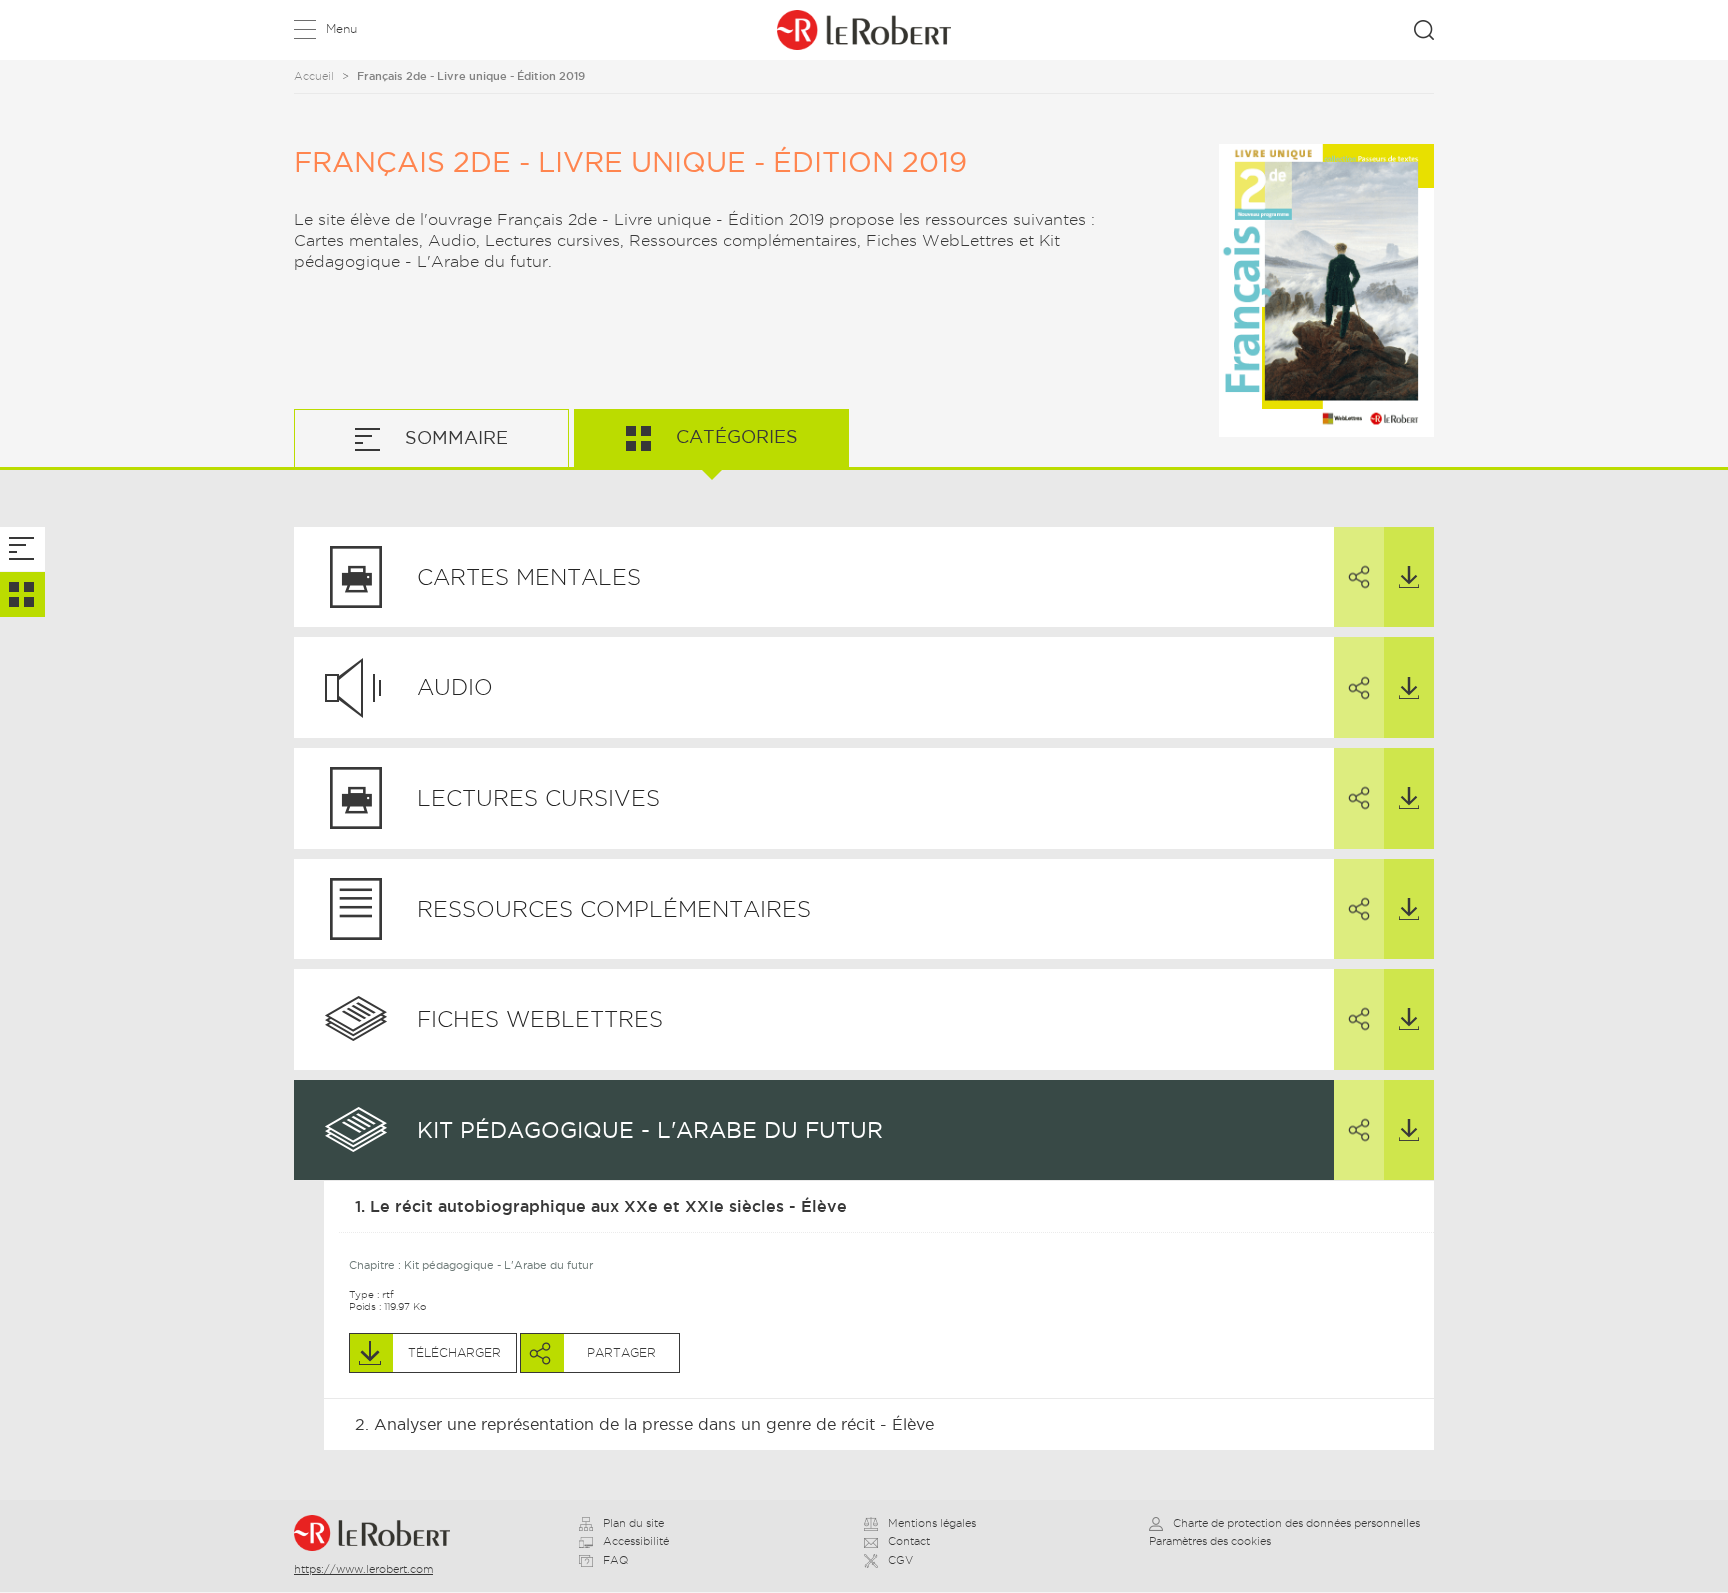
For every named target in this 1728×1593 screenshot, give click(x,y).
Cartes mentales (529, 577)
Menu (341, 28)
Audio (455, 687)
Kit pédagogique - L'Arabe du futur (650, 1130)
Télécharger (1409, 577)
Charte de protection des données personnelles (1296, 1523)
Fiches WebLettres (540, 1019)
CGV (900, 1560)
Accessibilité (636, 1541)
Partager (1359, 577)
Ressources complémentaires (614, 909)
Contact (909, 1541)
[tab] (22, 549)
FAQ (615, 1560)
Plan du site (633, 1523)
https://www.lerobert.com (363, 1569)
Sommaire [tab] (454, 437)
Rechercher (1424, 30)
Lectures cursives (538, 798)
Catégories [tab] (734, 436)
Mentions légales (932, 1523)
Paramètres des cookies (1210, 1541)
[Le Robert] (380, 1533)
